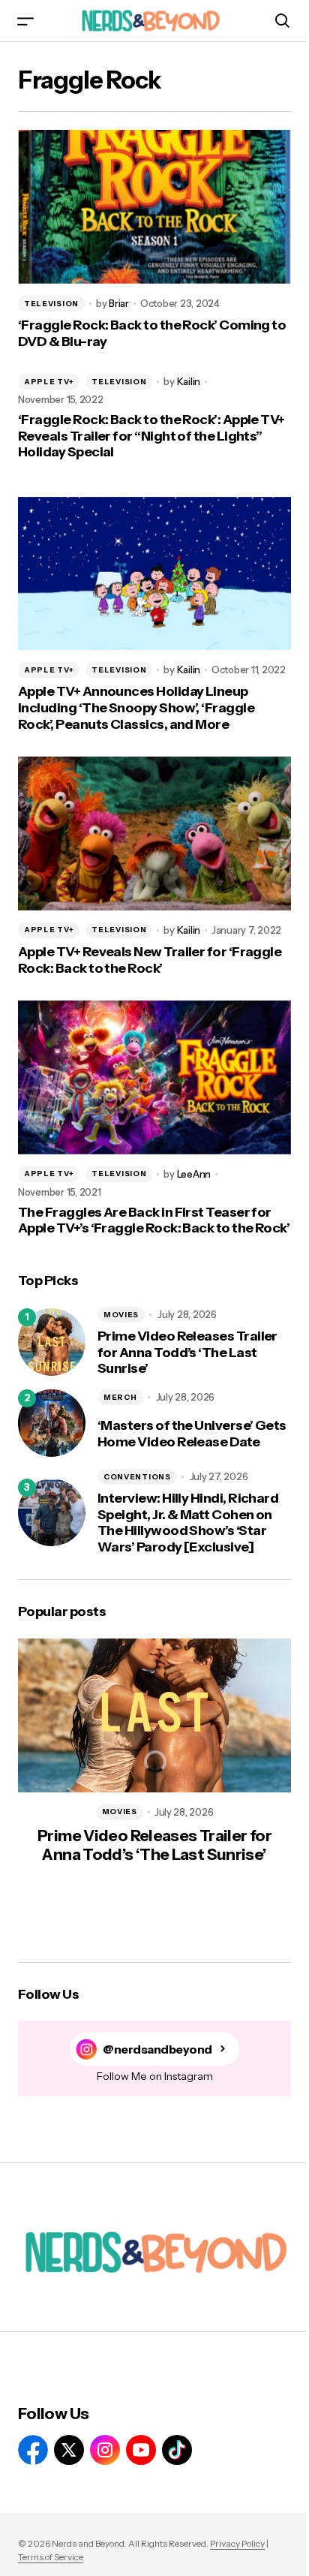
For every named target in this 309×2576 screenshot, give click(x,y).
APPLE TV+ (49, 382)
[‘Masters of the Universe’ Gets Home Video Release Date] (52, 1423)
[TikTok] (177, 2450)
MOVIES (121, 1315)
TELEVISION (51, 304)
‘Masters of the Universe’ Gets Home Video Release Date (192, 1434)
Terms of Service (51, 2557)
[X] (69, 2450)
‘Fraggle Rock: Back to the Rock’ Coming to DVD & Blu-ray (152, 334)
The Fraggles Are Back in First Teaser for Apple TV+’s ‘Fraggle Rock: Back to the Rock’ (154, 1221)
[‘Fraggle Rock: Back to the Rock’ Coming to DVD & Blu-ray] (154, 207)
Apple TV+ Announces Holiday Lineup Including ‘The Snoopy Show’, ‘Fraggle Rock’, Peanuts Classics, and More (136, 708)
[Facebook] (33, 2450)
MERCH (120, 1397)
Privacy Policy (237, 2543)
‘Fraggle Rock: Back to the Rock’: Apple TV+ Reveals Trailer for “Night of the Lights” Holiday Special (151, 436)
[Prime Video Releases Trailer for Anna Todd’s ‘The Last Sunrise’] (52, 1342)
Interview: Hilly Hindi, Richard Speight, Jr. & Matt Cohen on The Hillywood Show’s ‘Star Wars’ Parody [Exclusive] (188, 1523)
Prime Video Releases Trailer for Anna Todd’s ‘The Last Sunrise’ (187, 1353)
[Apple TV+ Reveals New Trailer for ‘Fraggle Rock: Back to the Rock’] (154, 834)
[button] (25, 21)
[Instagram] (105, 2450)
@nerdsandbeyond (157, 2049)
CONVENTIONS (137, 1477)
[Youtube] (141, 2450)
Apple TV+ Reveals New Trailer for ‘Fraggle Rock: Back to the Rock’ (150, 960)
